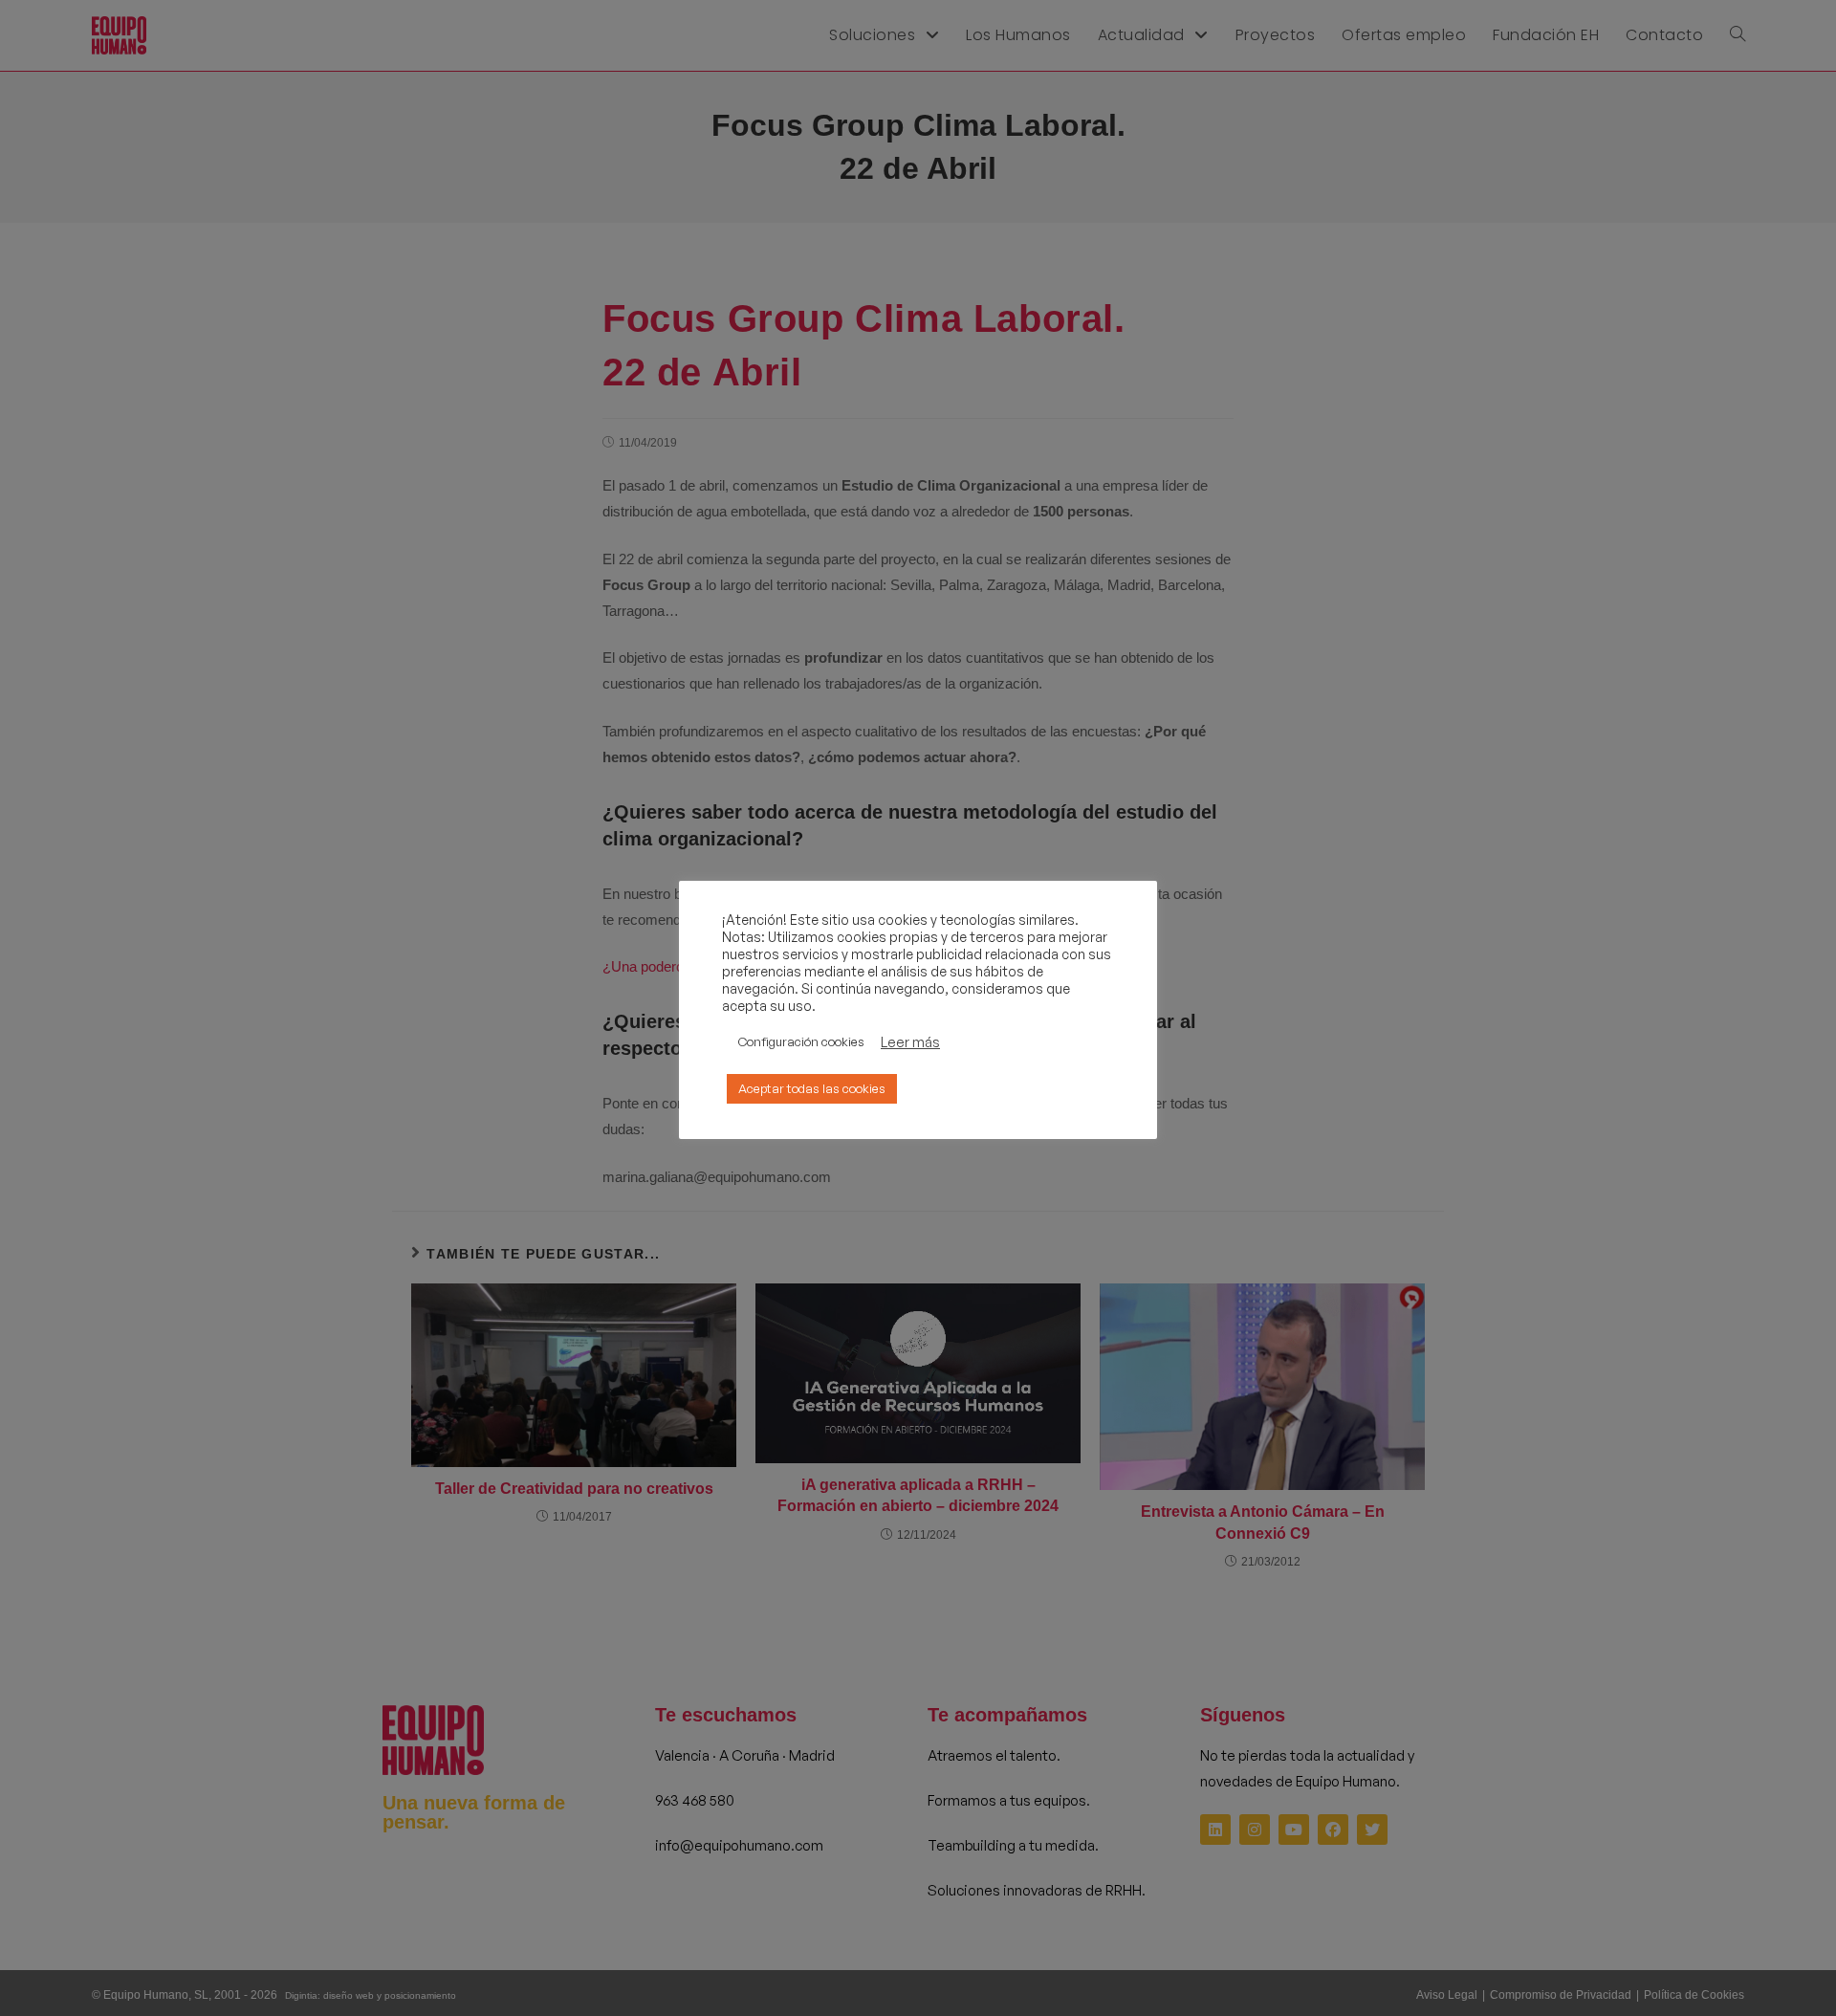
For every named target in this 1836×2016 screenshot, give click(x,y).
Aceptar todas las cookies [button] (812, 1088)
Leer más (910, 1042)
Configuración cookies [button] (801, 1041)
